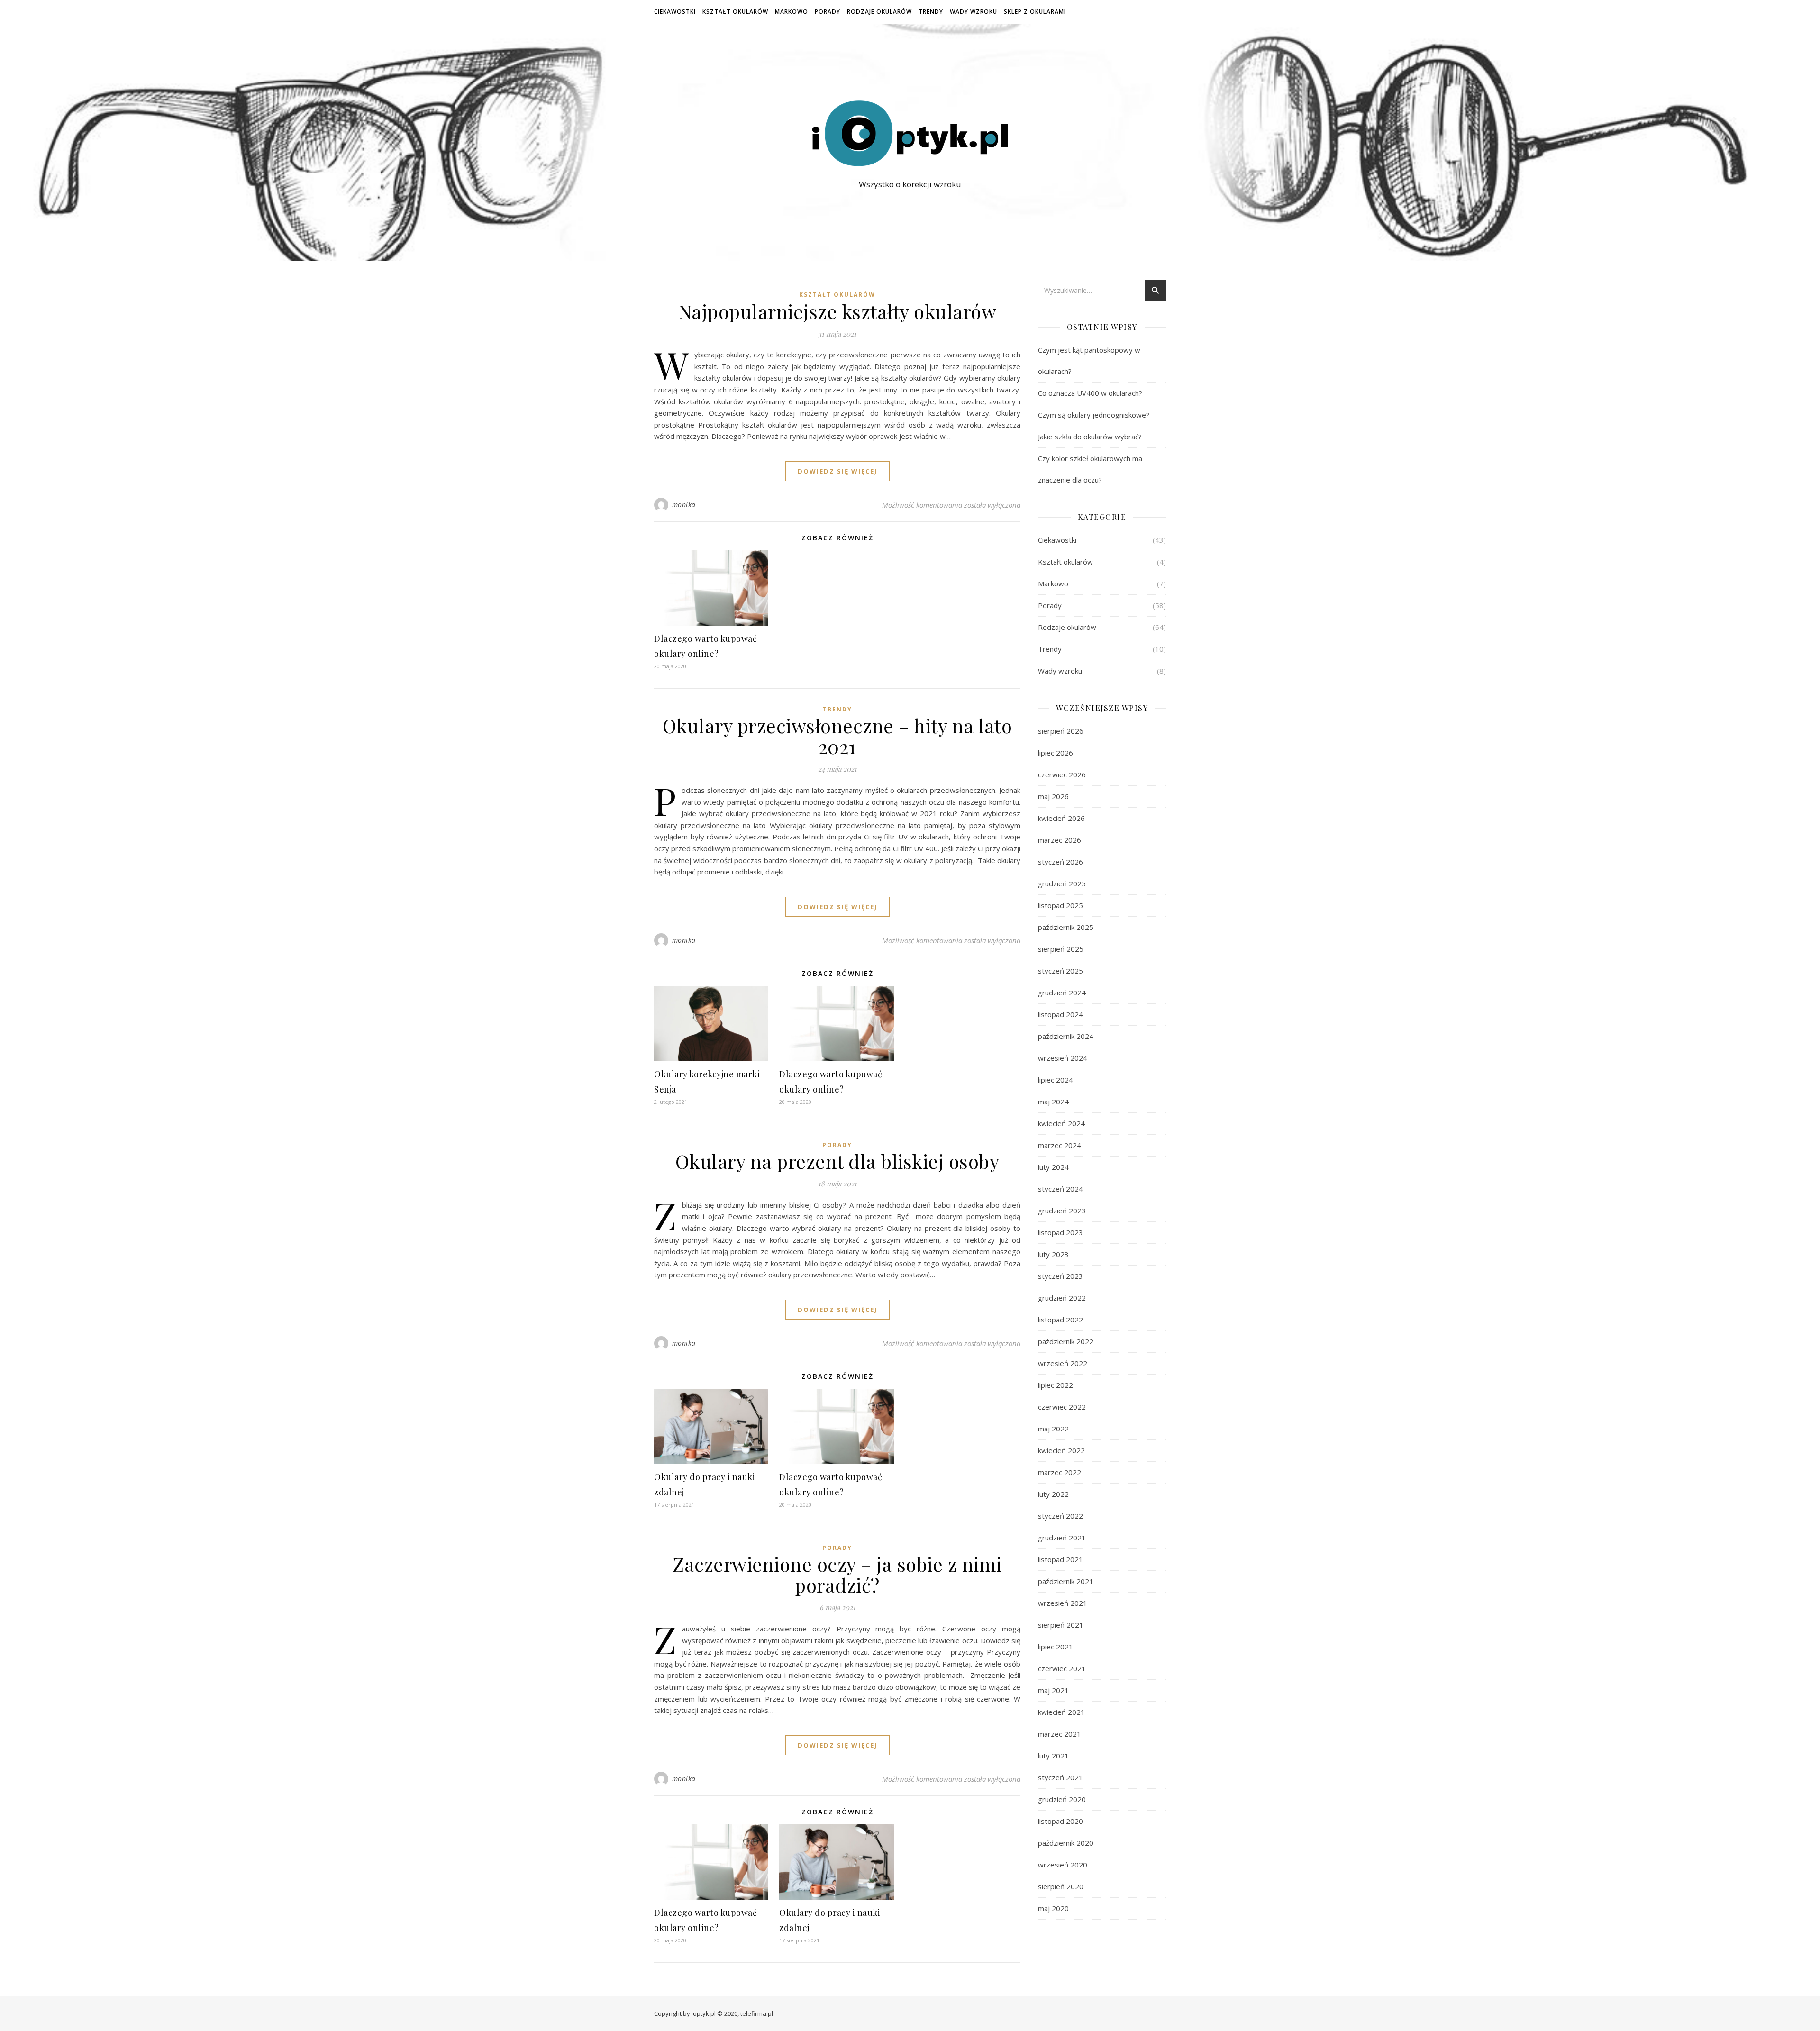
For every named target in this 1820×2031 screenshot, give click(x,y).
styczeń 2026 (1060, 862)
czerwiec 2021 (1062, 1668)
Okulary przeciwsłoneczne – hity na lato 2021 (837, 736)
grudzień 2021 (1062, 1538)
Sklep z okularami (1035, 12)
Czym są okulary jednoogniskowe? (1094, 415)
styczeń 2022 (1060, 1516)
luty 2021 (1053, 1756)
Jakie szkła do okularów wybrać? (1090, 437)
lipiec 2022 (1056, 1385)
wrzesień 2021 (1063, 1603)
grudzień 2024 (1062, 993)
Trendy (931, 12)
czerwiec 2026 (1062, 774)
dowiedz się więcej (837, 471)
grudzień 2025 (1062, 883)
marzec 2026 (1060, 840)
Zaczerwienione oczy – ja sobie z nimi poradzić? (837, 1574)
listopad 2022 (1060, 1320)
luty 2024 (1053, 1167)
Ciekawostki (675, 12)
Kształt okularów (735, 12)
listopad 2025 (1060, 905)
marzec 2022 (1060, 1472)
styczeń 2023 (1060, 1276)
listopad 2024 (1060, 1014)
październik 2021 (1066, 1581)
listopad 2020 (1060, 1821)
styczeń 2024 (1060, 1189)
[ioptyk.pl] (910, 133)
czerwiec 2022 (1062, 1407)
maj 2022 (1053, 1429)
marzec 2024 (1060, 1145)
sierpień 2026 (1061, 731)
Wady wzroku (974, 12)
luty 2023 (1053, 1254)
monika (684, 505)
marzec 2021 (1060, 1734)
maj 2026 (1053, 796)
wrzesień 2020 (1063, 1865)
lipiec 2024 (1056, 1080)
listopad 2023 (1060, 1232)
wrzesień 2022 (1063, 1363)
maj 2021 (1053, 1690)
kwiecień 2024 (1061, 1123)
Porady (828, 12)
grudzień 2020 (1062, 1799)
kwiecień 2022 (1061, 1450)
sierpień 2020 (1061, 1886)
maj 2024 (1053, 1102)
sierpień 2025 (1061, 949)
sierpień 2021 (1061, 1625)
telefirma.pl (757, 2013)
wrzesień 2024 (1063, 1058)
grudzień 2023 (1062, 1211)
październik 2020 (1066, 1843)
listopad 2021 (1060, 1559)
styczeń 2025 (1060, 971)
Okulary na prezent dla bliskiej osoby (837, 1161)
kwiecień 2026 (1061, 818)
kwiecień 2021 (1061, 1712)
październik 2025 (1066, 927)
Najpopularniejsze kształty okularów (837, 311)
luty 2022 (1053, 1494)
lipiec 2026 (1056, 753)
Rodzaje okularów (879, 12)
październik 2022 (1066, 1341)
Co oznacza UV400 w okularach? (1090, 393)
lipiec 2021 (1056, 1647)
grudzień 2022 (1062, 1298)
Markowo (792, 12)
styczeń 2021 (1060, 1777)
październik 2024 (1066, 1036)
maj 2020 (1053, 1908)
